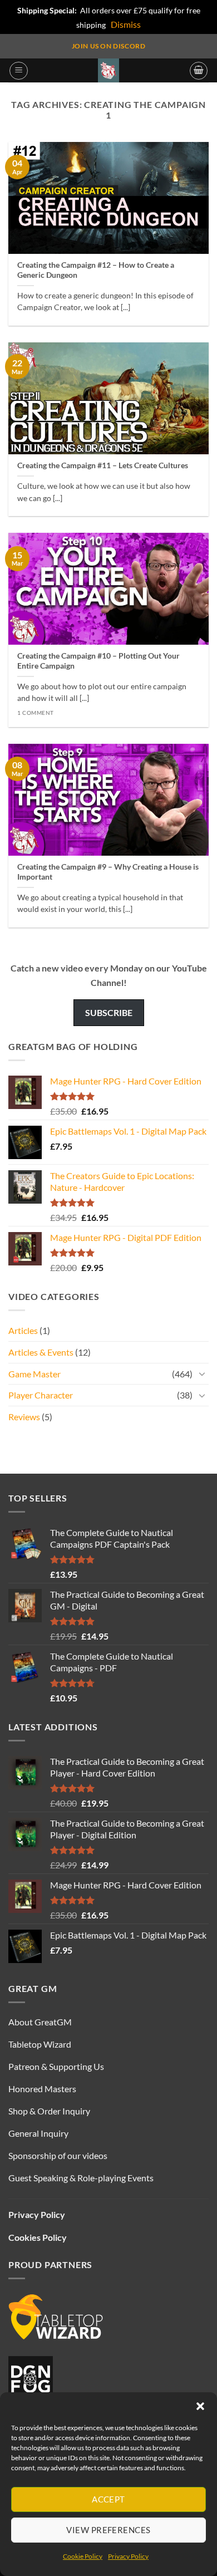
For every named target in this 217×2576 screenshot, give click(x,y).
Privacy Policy (128, 2556)
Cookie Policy (83, 2556)
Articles (23, 1330)
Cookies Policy (38, 2237)
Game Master (34, 1374)
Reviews (24, 1417)
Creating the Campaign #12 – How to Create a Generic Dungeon (96, 270)
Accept (108, 2499)
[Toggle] (202, 1373)
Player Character (41, 1395)
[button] (200, 2406)
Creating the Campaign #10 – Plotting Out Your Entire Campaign (98, 661)
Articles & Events (41, 1352)
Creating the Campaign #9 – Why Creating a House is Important (108, 872)
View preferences (108, 2530)
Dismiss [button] (126, 24)
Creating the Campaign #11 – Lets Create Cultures (103, 465)
